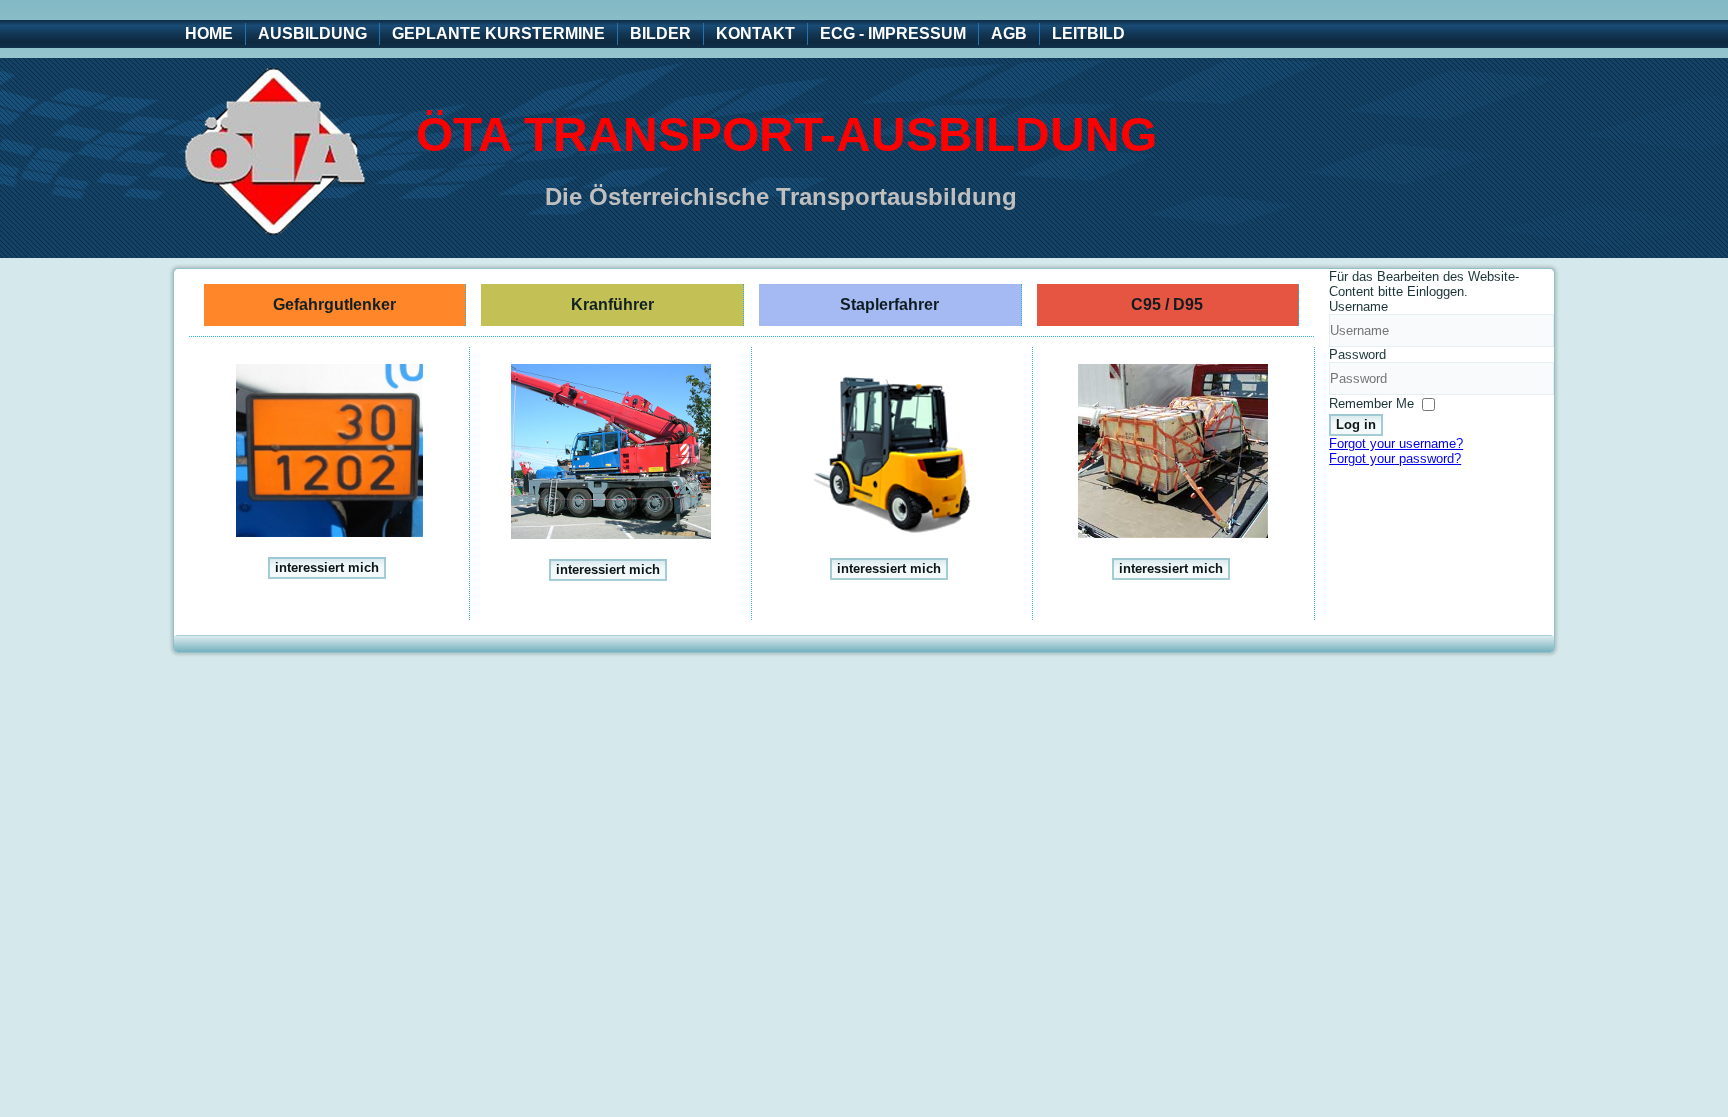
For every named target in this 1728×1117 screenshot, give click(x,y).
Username (1358, 306)
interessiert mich (327, 567)
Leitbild (1088, 33)
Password (1357, 354)
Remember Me (1371, 403)
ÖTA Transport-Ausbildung (786, 134)
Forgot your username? (1396, 443)
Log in (1356, 424)
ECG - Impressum (893, 33)
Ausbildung (312, 33)
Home (209, 33)
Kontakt (755, 33)
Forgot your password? (1395, 458)
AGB (1009, 33)
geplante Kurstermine (498, 33)
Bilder (660, 33)
